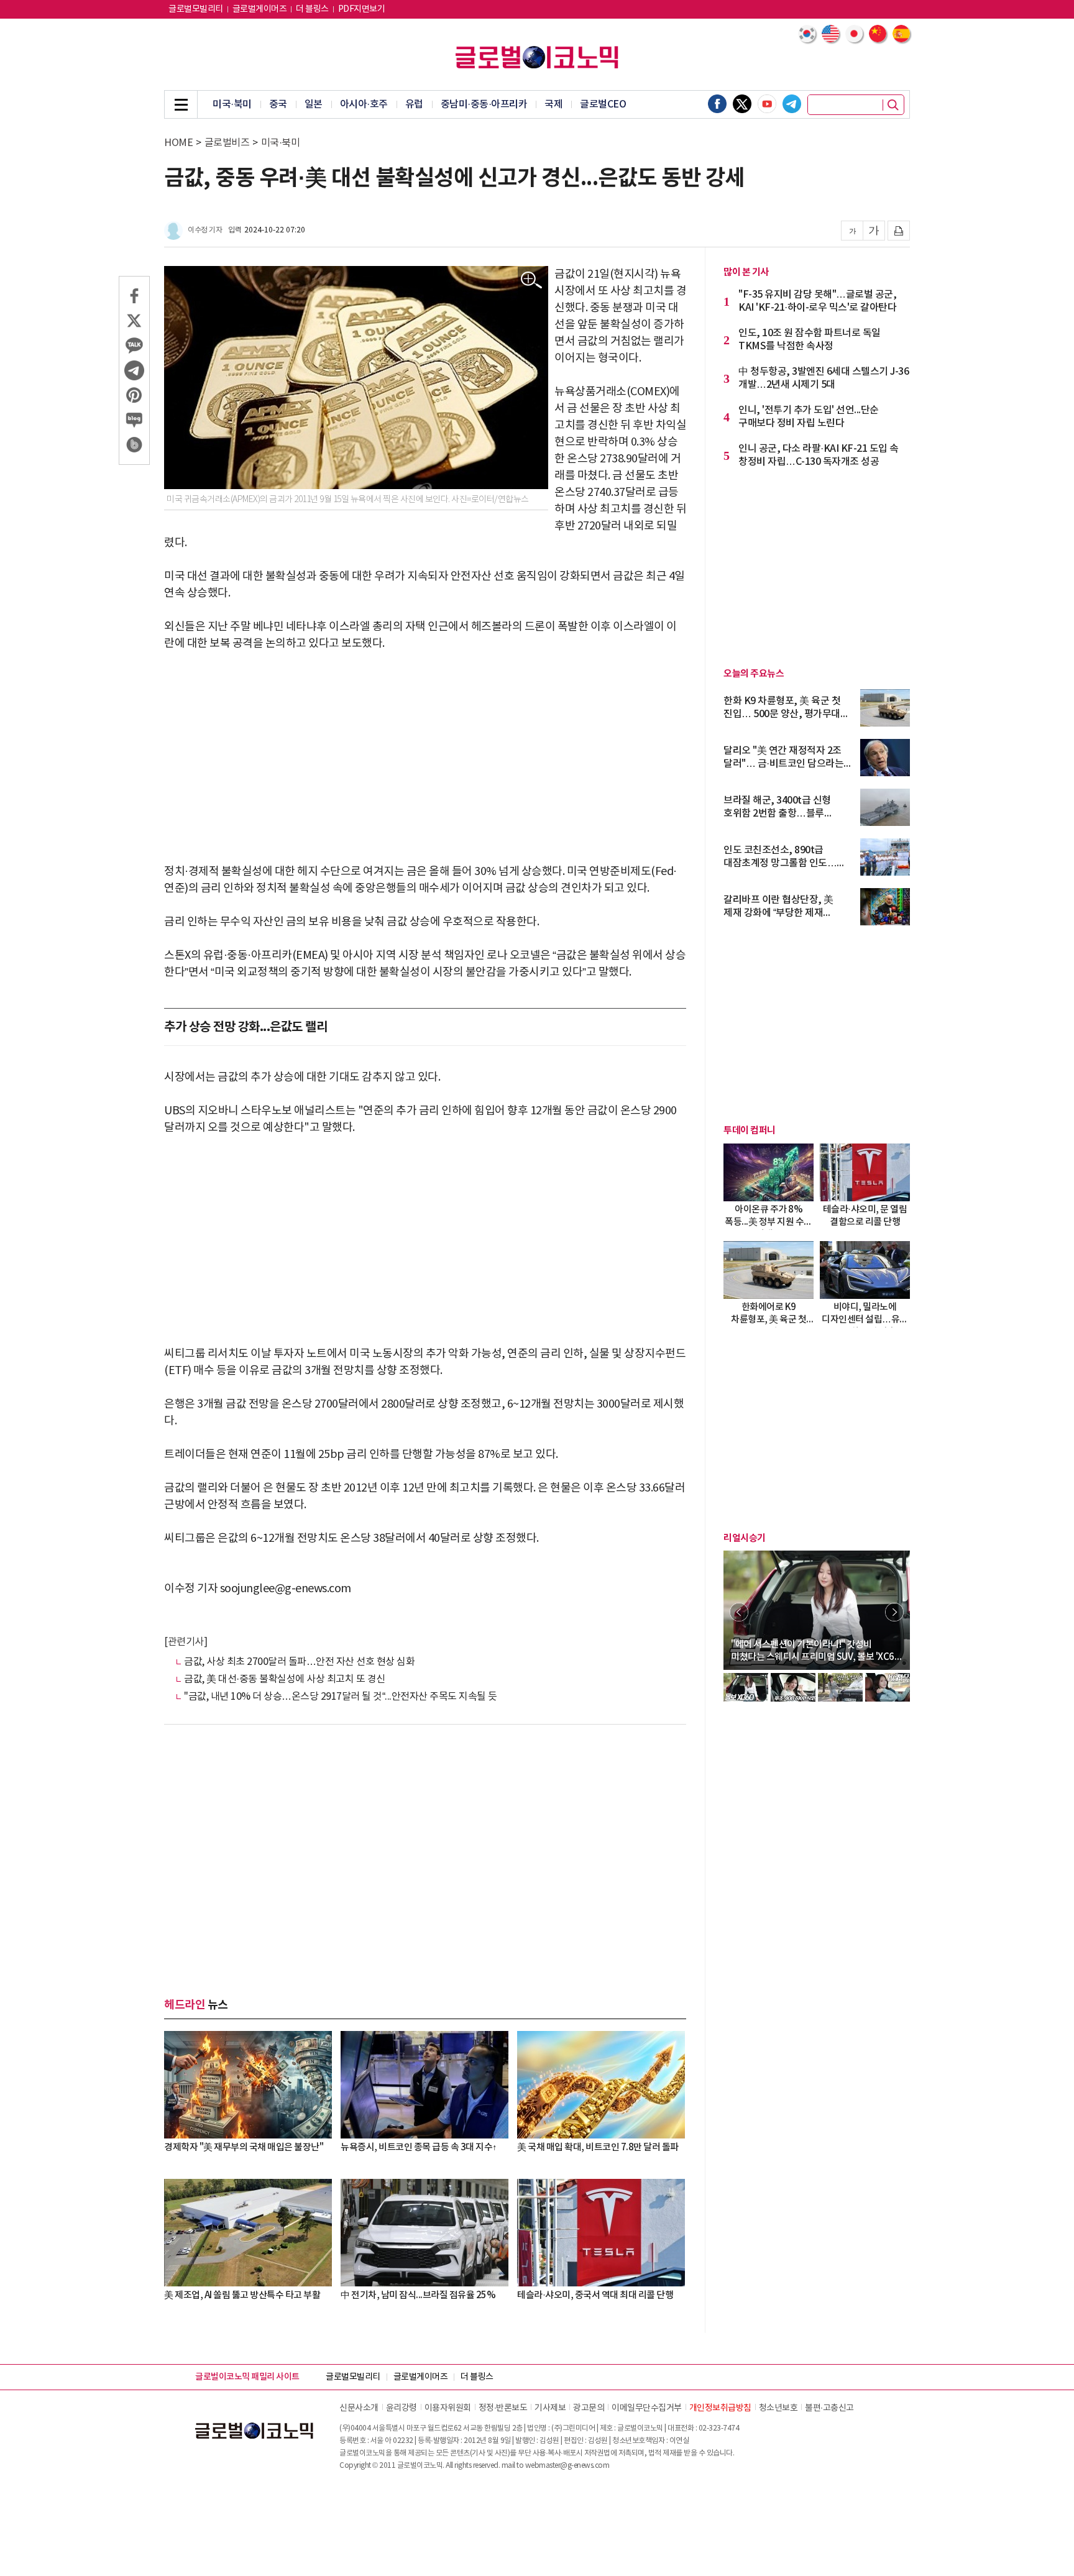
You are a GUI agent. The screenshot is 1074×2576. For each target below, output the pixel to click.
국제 (553, 104)
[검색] (893, 105)
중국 (278, 104)
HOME (178, 143)
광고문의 (589, 2408)
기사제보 (550, 2408)
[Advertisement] (425, 758)
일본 (314, 104)
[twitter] (742, 104)
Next (894, 1612)
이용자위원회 (448, 2408)
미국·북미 (232, 104)
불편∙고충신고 (829, 2408)
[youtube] (767, 104)
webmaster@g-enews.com (567, 2466)
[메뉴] (181, 104)
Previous (739, 1612)
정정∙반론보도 (503, 2408)
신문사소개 (359, 2408)
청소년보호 (778, 2408)
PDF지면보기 (362, 9)
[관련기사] (186, 1642)
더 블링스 (312, 9)
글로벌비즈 (227, 143)
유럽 (414, 104)
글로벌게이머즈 (260, 9)
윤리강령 (402, 2408)
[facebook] (717, 104)
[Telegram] (792, 104)
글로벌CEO (603, 104)
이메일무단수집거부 (647, 2408)
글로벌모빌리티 (196, 9)
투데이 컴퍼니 (750, 1130)
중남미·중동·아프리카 (484, 104)
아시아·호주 (364, 104)
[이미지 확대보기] (532, 281)
